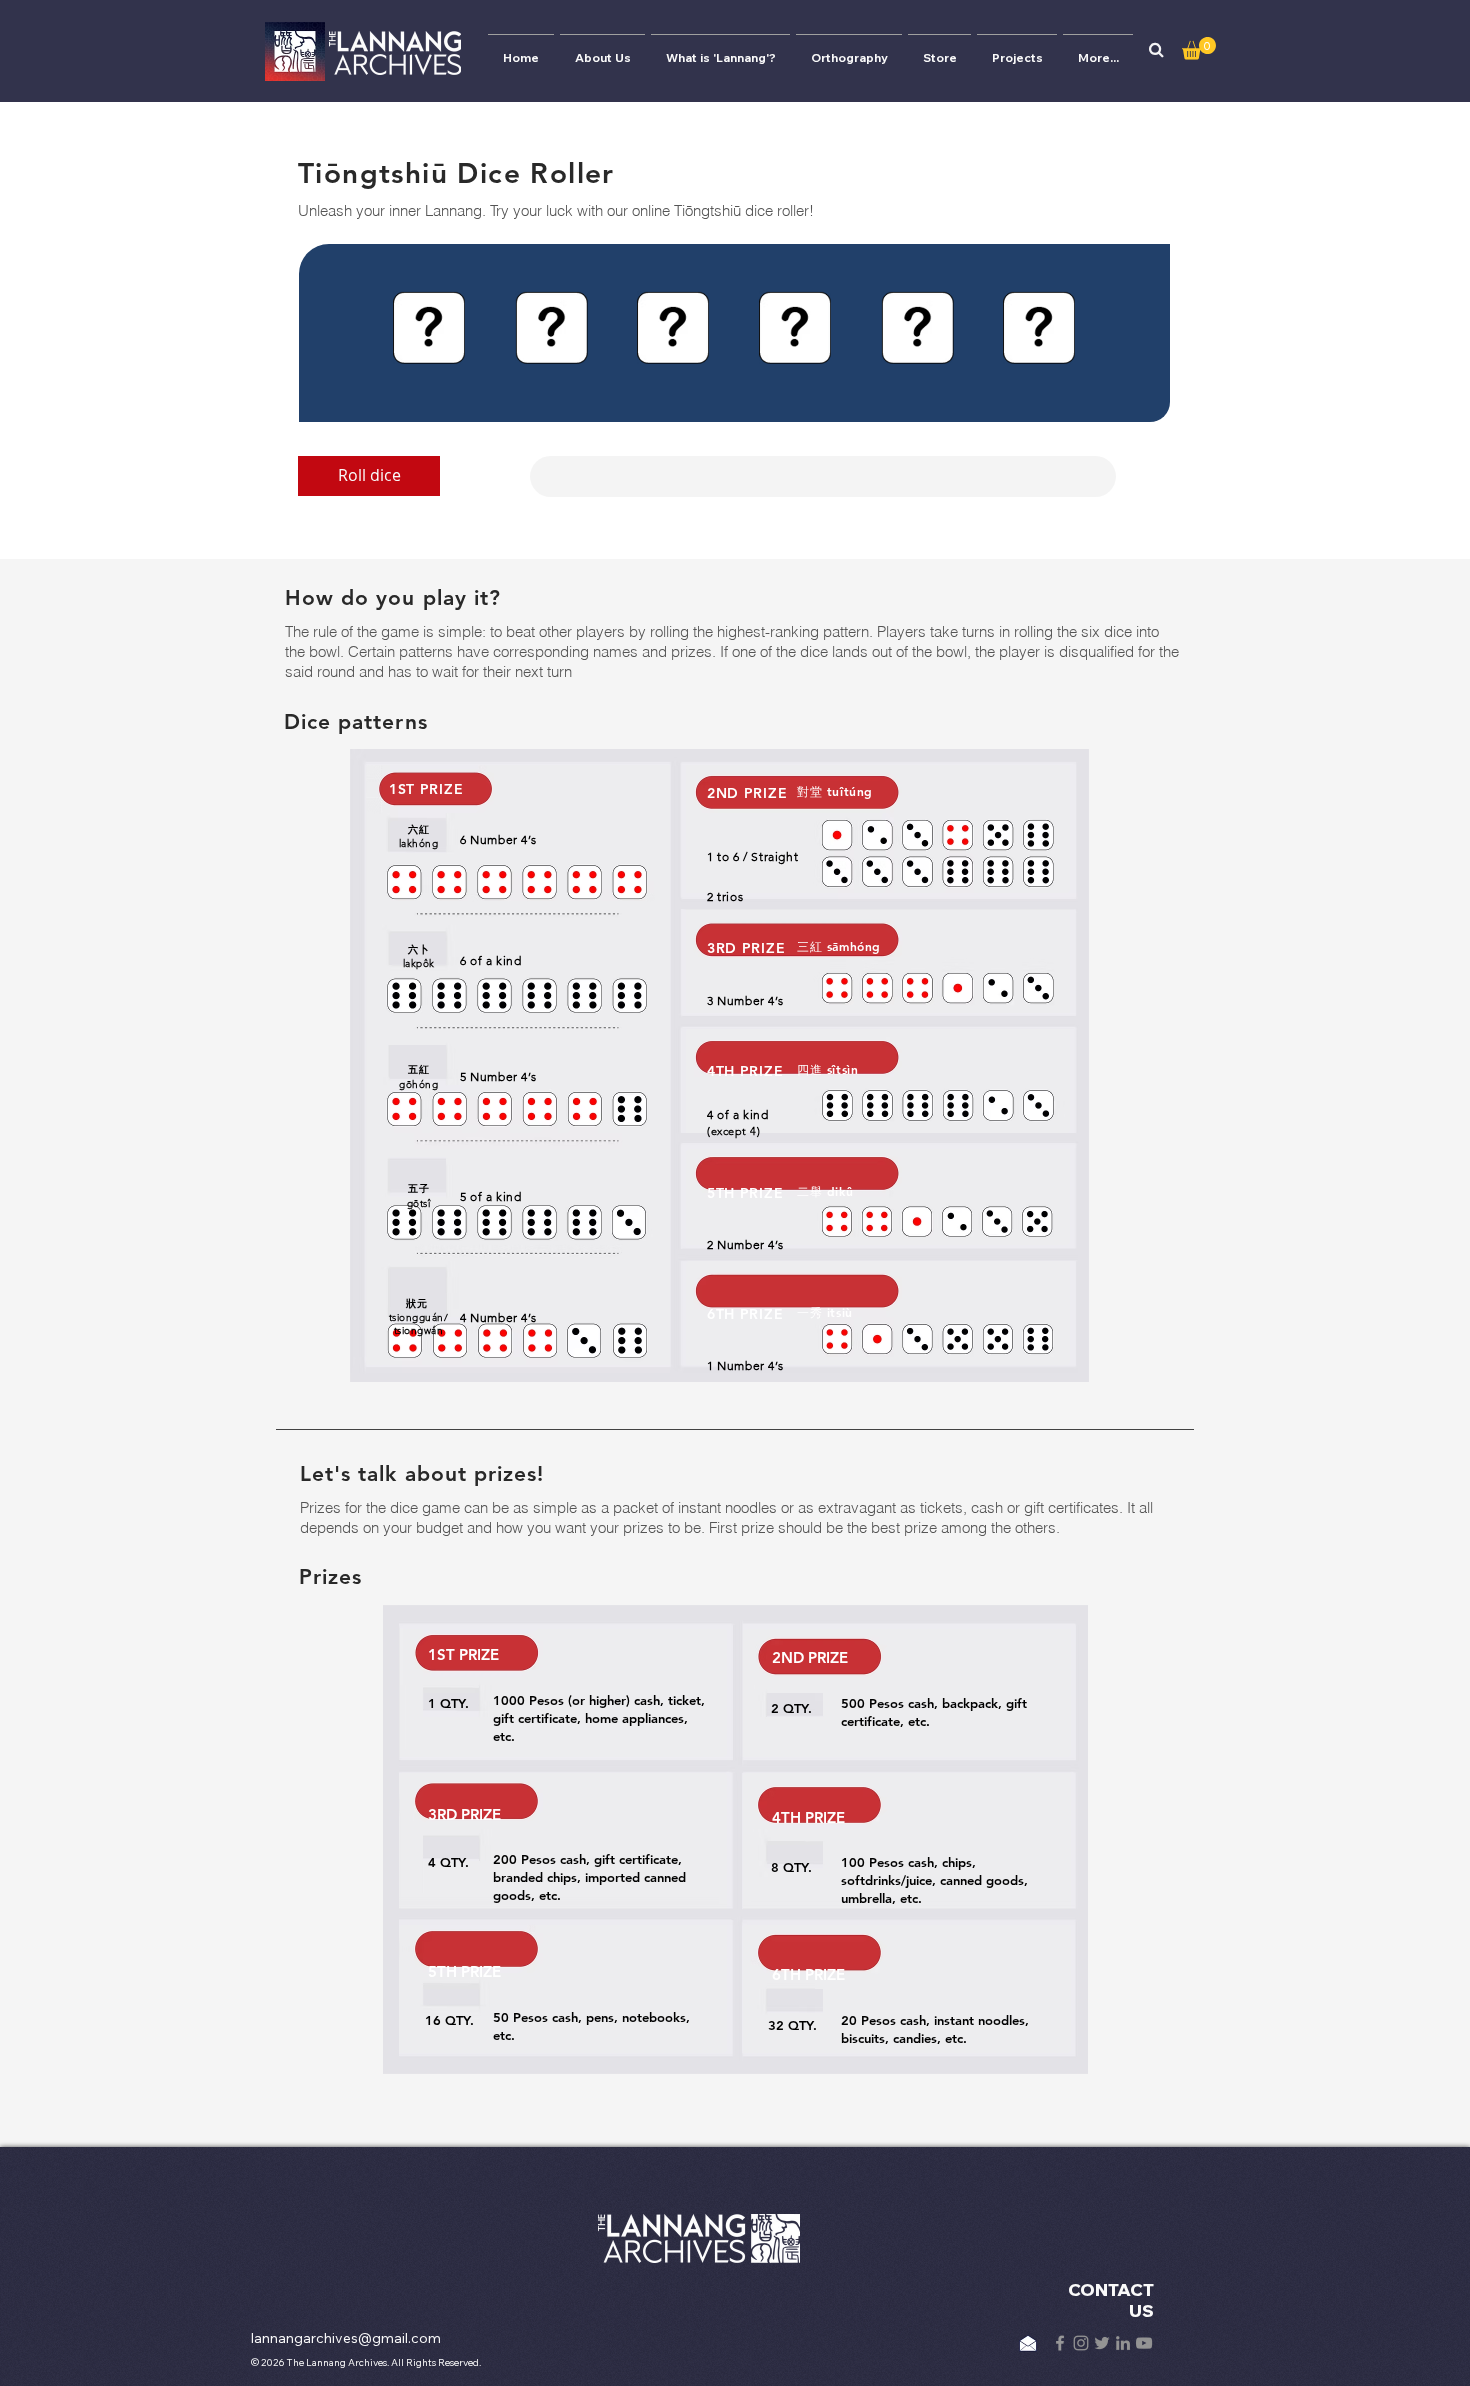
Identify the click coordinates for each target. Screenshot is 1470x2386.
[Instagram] (1081, 2343)
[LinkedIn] (1123, 2343)
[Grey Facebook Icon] (1060, 2343)
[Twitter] (1102, 2343)
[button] (1156, 50)
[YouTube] (1144, 2343)
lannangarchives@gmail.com (346, 2338)
